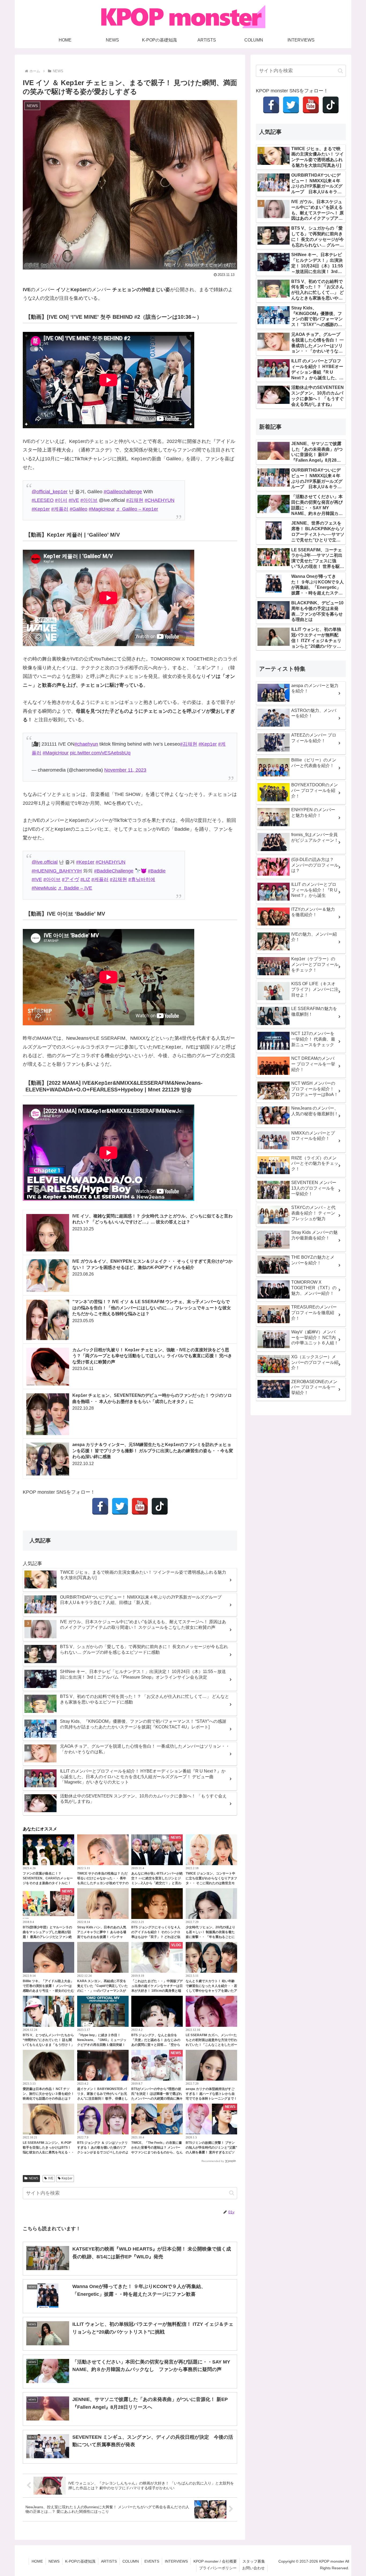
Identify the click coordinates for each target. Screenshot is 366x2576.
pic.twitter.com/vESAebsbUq (100, 753)
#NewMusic (44, 888)
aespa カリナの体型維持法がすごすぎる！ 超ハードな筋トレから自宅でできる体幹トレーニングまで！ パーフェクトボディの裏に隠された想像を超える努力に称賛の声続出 (211, 2099)
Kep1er (67, 2178)
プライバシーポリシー (218, 2568)
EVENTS (152, 2561)
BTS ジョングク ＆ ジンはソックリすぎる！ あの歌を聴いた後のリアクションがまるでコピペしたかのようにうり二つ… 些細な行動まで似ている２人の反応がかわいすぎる (103, 2152)
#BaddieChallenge (114, 871)
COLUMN (131, 2561)
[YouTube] (140, 1506)
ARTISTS (109, 2561)
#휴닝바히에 (142, 879)
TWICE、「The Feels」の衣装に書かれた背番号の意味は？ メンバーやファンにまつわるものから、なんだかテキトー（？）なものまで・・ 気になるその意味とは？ (157, 2152)
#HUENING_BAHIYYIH (57, 871)
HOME (37, 2561)
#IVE (74, 500)
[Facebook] (100, 1506)
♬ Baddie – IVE (75, 888)
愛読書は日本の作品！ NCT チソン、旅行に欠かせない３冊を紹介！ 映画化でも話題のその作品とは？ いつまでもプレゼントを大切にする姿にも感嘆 (48, 2099)
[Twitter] (120, 1506)
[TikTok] (160, 1506)
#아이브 (89, 500)
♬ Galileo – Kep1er (137, 509)
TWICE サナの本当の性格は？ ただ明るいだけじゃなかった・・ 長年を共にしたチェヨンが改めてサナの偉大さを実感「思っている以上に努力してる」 (103, 1883)
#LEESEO (43, 500)
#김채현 (135, 500)
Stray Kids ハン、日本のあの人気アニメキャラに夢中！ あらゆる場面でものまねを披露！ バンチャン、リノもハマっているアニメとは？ (102, 1937)
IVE (51, 2178)
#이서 (61, 500)
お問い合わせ (253, 2568)
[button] (232, 2193)
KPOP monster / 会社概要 (215, 2561)
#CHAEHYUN (160, 500)
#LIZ (85, 879)
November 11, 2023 (125, 770)
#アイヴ (70, 879)
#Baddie (157, 871)
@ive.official (45, 862)
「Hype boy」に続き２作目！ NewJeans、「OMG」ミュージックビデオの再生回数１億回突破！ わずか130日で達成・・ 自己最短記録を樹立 (103, 2045)
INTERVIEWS (176, 2561)
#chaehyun (86, 744)
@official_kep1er (50, 492)
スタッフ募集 (254, 2561)
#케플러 (60, 509)
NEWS (33, 2178)
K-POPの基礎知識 (80, 2561)
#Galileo (79, 509)
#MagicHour (102, 509)
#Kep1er (41, 509)
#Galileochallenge (123, 492)
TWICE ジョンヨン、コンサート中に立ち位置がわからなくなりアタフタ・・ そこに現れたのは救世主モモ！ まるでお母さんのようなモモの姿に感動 (211, 1883)
